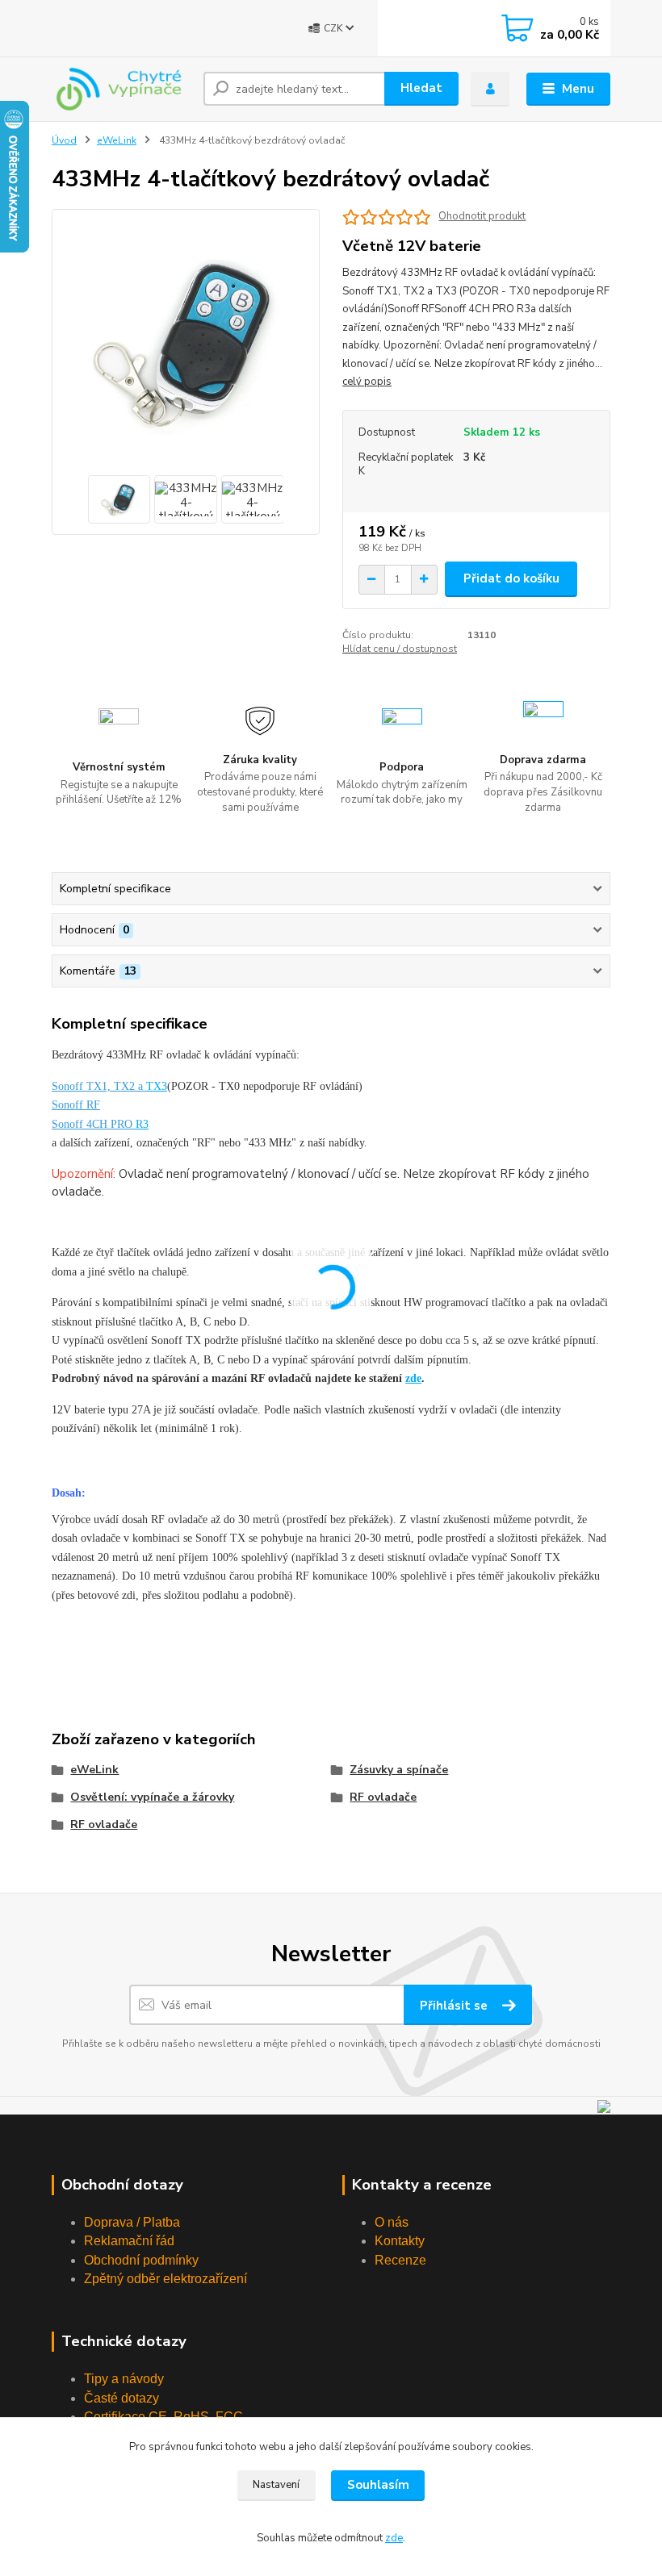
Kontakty (400, 2241)
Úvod (64, 140)
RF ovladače (383, 1797)
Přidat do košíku (511, 578)
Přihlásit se (455, 2006)
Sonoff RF (76, 1105)
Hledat (421, 88)
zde (413, 1378)
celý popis (367, 382)
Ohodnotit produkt (482, 217)
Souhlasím (378, 2485)
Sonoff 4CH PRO (92, 1124)
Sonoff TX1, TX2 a (99, 1086)
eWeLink (117, 140)
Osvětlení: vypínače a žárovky (152, 1797)
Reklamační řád (129, 2241)
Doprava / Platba (132, 2222)
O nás (392, 2222)
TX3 (157, 1086)
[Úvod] (122, 89)
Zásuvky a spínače (399, 1770)
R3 (140, 1124)
